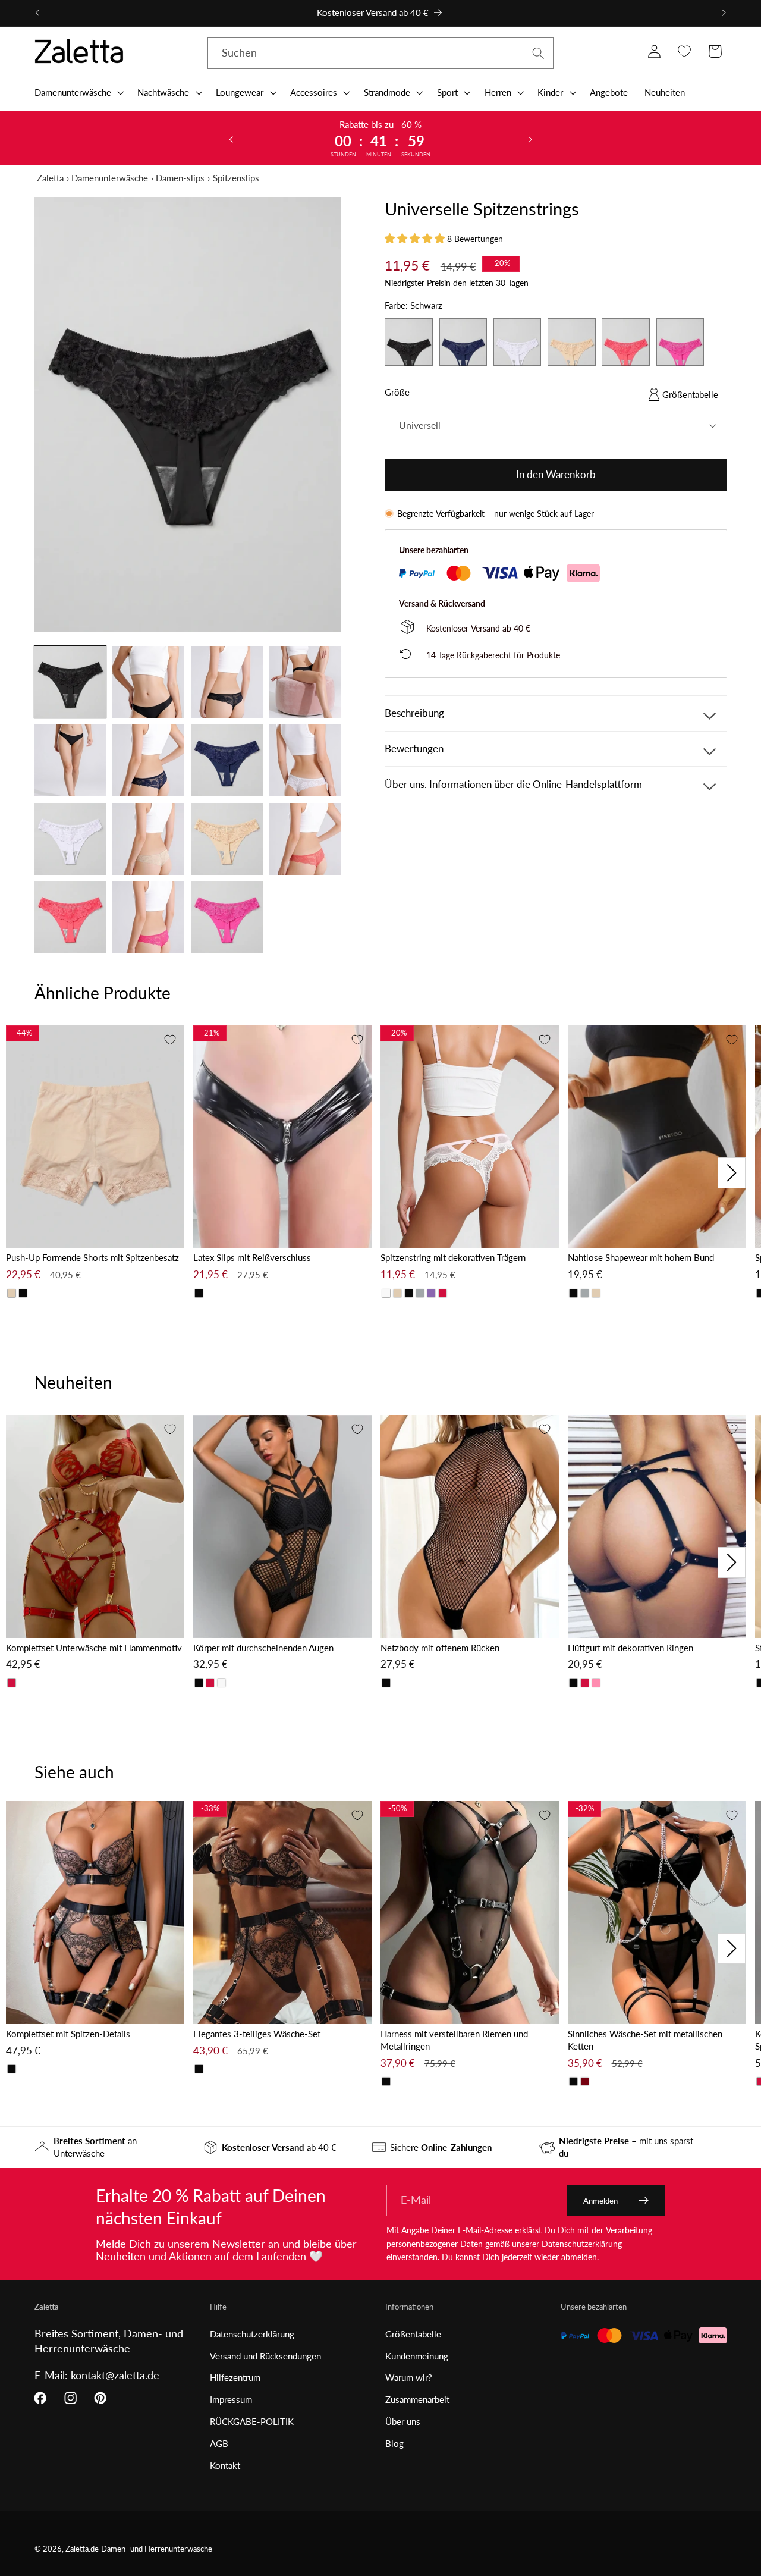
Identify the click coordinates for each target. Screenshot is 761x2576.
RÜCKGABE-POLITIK (252, 2421)
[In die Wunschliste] (170, 1040)
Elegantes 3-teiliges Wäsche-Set (257, 2034)
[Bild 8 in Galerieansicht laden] (305, 760)
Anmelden (600, 2201)
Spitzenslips (236, 178)
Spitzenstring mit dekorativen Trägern (453, 1257)
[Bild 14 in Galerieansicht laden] (148, 917)
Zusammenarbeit (417, 2399)
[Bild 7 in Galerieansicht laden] (227, 760)
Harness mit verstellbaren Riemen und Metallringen (454, 2040)
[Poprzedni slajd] (231, 139)
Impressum (231, 2399)
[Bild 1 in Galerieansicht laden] (70, 682)
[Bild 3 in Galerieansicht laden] (227, 682)
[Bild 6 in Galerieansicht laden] (148, 760)
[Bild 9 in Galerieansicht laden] (70, 839)
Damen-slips (180, 178)
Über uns (403, 2421)
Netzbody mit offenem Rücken (440, 1648)
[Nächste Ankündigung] (724, 13)
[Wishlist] (685, 51)
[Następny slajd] (530, 139)
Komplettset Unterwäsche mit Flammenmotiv (94, 1648)
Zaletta (50, 178)
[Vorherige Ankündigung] (37, 13)
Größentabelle (690, 394)
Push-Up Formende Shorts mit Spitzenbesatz (92, 1257)
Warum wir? (409, 2377)
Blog (394, 2443)
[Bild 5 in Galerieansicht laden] (70, 760)
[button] (78, 92)
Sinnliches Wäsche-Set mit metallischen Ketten (645, 2040)
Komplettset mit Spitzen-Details (68, 2034)
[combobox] (381, 54)
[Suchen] (538, 53)
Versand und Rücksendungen (265, 2356)
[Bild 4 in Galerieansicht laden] (305, 682)
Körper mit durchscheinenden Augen (263, 1648)
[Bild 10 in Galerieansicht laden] (148, 839)
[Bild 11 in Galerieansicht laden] (227, 839)
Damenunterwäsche (110, 178)
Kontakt (225, 2465)
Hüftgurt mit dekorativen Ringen (631, 1648)
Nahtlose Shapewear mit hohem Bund (641, 1257)
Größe (397, 392)
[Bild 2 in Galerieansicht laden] (148, 682)
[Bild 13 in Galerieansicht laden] (70, 917)
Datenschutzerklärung (582, 2244)
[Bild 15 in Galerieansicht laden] (227, 917)
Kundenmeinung (417, 2356)
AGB (219, 2443)
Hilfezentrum (235, 2377)
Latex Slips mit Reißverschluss (252, 1257)
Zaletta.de (82, 2549)
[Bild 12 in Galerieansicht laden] (305, 839)
